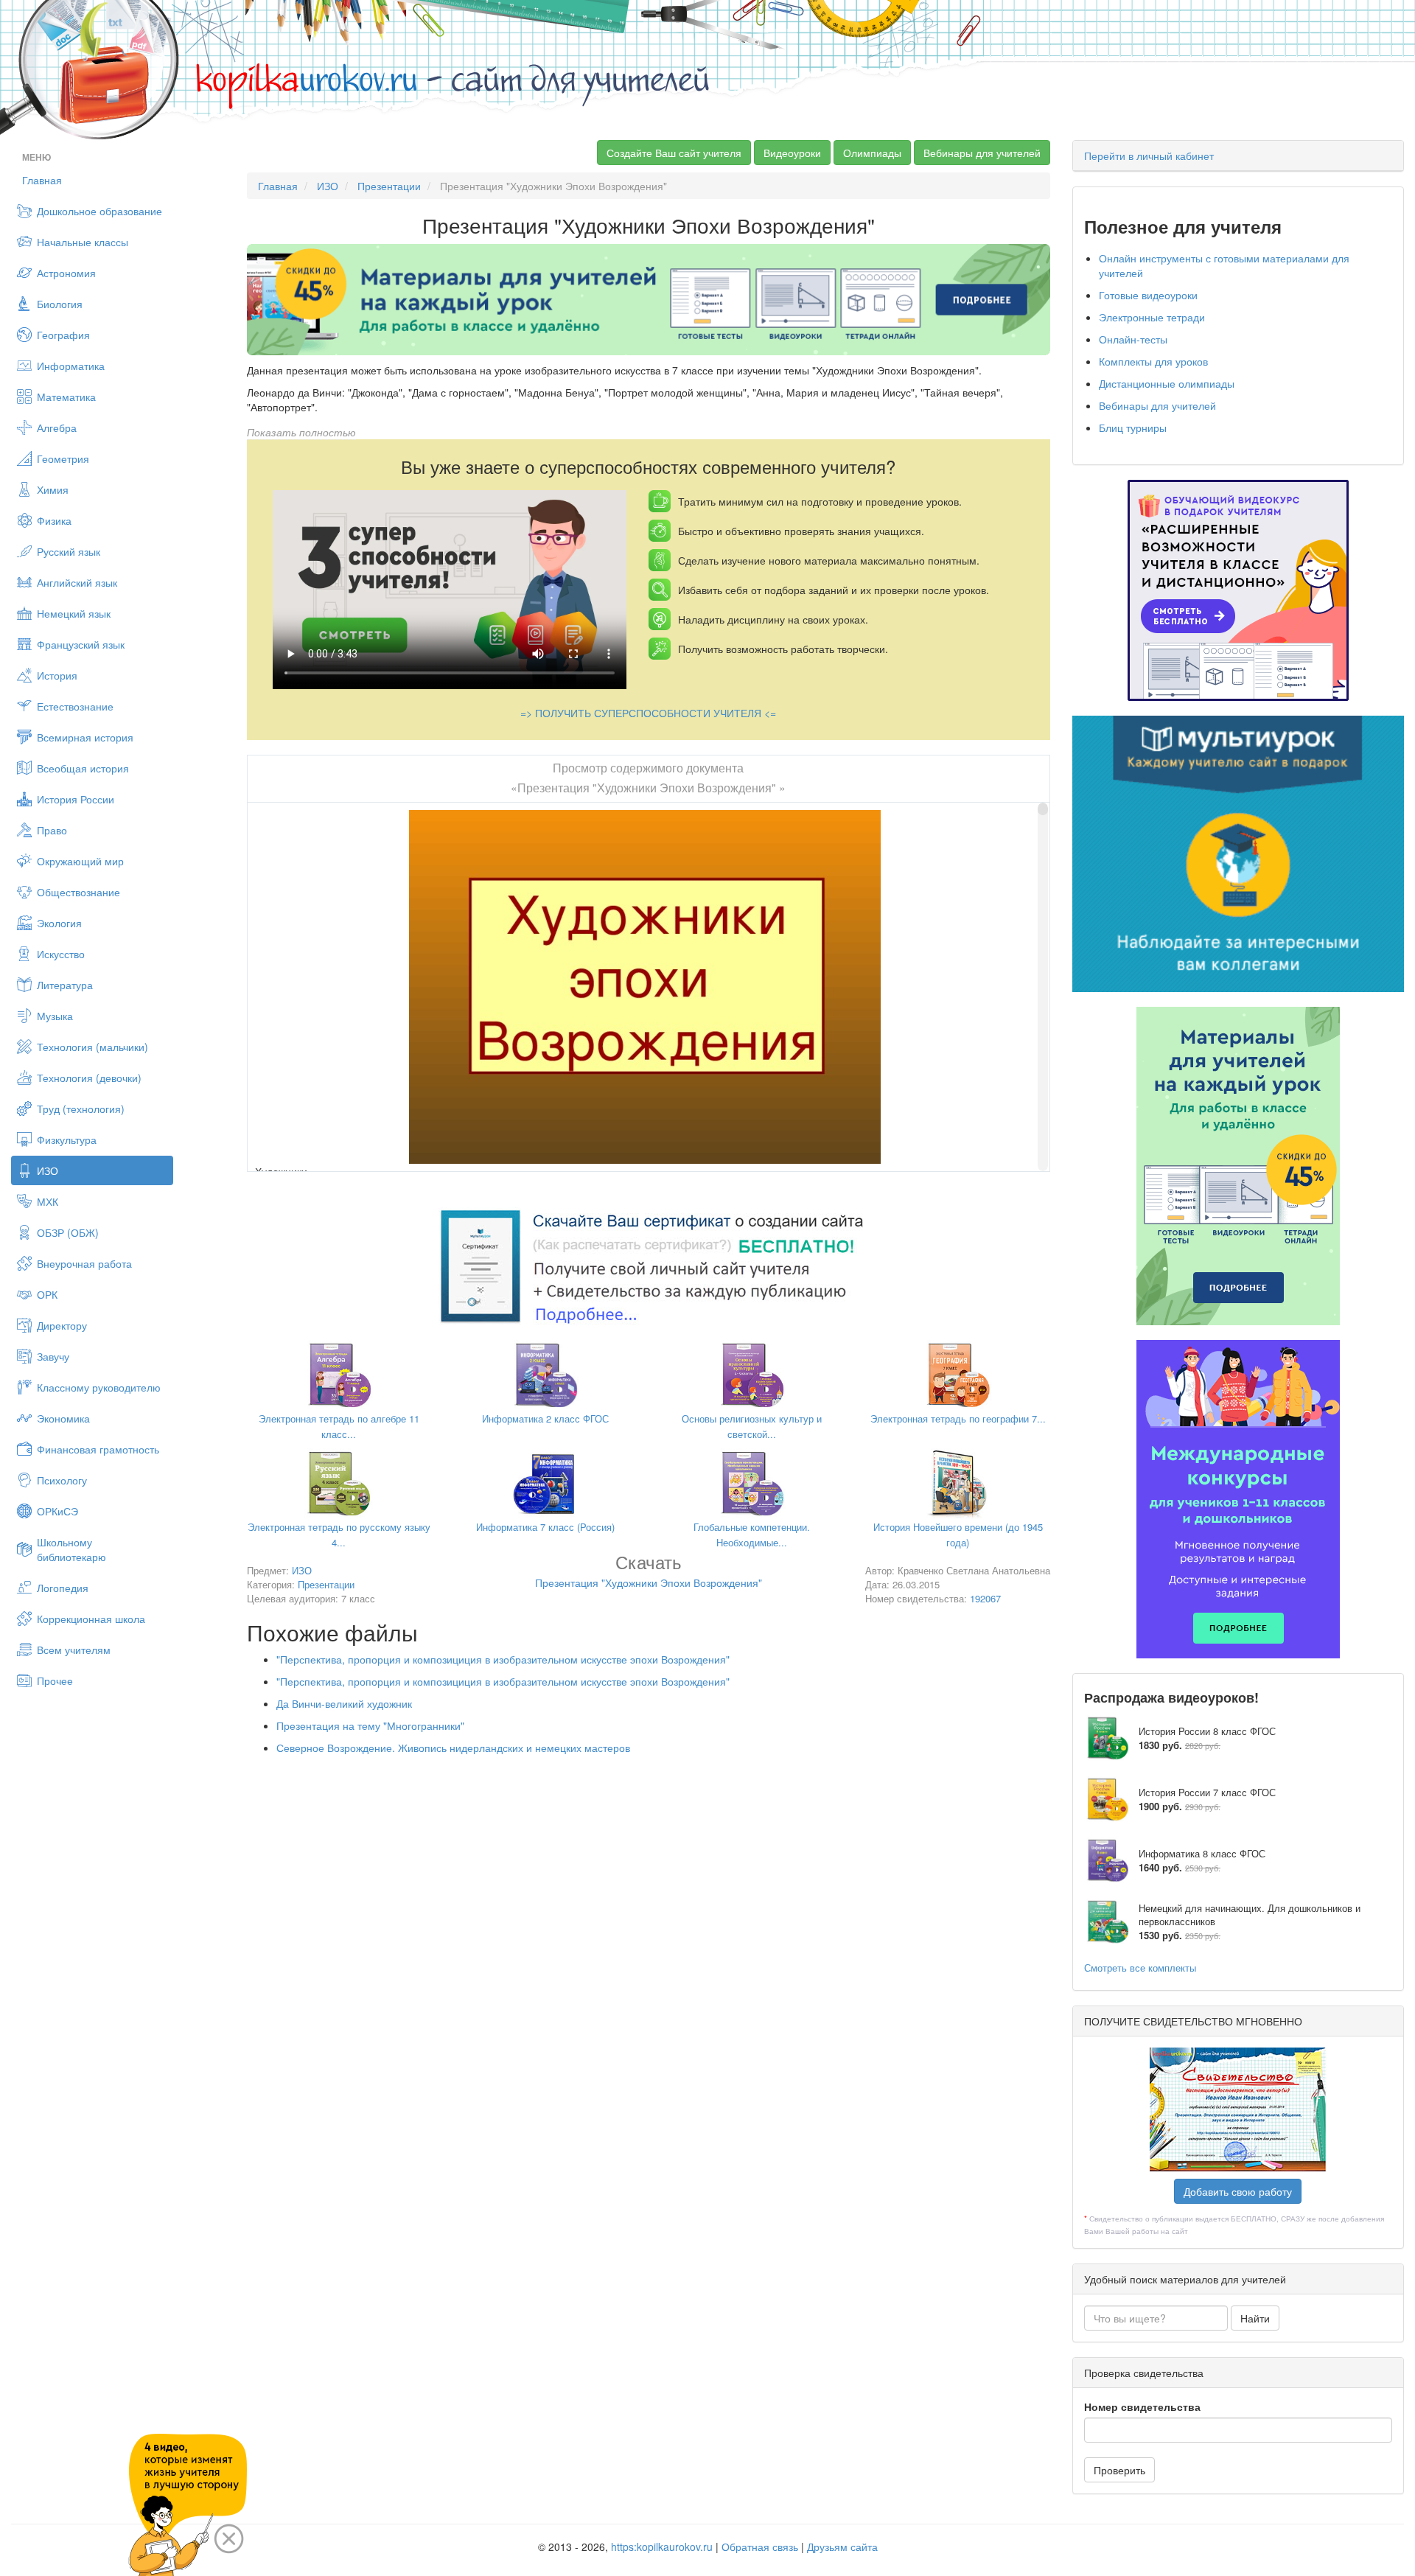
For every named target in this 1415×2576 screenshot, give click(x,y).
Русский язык (69, 551)
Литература (65, 985)
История (57, 675)
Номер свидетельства (1142, 2406)
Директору (62, 1325)
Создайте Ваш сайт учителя (674, 153)
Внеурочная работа (84, 1263)
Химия (53, 489)
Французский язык (81, 644)
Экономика (63, 1418)
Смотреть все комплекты (1140, 1968)
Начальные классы (83, 242)
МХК (48, 1201)
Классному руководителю (99, 1387)
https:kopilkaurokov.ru (662, 2547)
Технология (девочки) (89, 1078)
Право (52, 830)
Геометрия (63, 458)
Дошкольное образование (99, 211)
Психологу (62, 1480)
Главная (42, 180)
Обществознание (78, 892)
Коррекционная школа (91, 1619)
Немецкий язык (74, 613)
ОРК (47, 1294)
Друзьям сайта (842, 2547)
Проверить (1119, 2470)
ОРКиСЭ (57, 1511)
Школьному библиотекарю (71, 1549)
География (63, 335)
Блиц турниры (1133, 427)
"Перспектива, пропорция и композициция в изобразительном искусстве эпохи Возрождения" (503, 1659)
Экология (59, 923)
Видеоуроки (792, 153)
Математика (66, 397)
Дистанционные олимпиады (1167, 383)
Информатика (71, 366)
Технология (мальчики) (92, 1047)
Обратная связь (760, 2547)
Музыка (55, 1016)
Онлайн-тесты (1133, 339)
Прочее (55, 1680)
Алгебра (57, 427)
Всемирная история (85, 737)
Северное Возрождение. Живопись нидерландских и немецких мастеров (453, 1748)
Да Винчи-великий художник (344, 1703)
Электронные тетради (1152, 317)
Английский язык (77, 582)
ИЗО (48, 1170)
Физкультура (67, 1139)
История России (76, 799)
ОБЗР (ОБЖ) (68, 1232)
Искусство (61, 954)
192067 (985, 1598)
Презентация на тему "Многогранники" (370, 1725)
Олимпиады (872, 153)
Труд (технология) (81, 1109)
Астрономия (66, 273)
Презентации (389, 186)
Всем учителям (74, 1650)
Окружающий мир (80, 861)
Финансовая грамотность (98, 1449)
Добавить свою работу (1238, 2191)
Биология (60, 304)
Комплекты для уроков (1153, 361)
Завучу (53, 1356)
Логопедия (63, 1588)
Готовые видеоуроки (1148, 295)
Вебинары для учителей (982, 153)
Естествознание (75, 706)
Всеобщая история (83, 768)
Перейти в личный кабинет (1149, 156)
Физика (54, 520)
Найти (1255, 2318)
